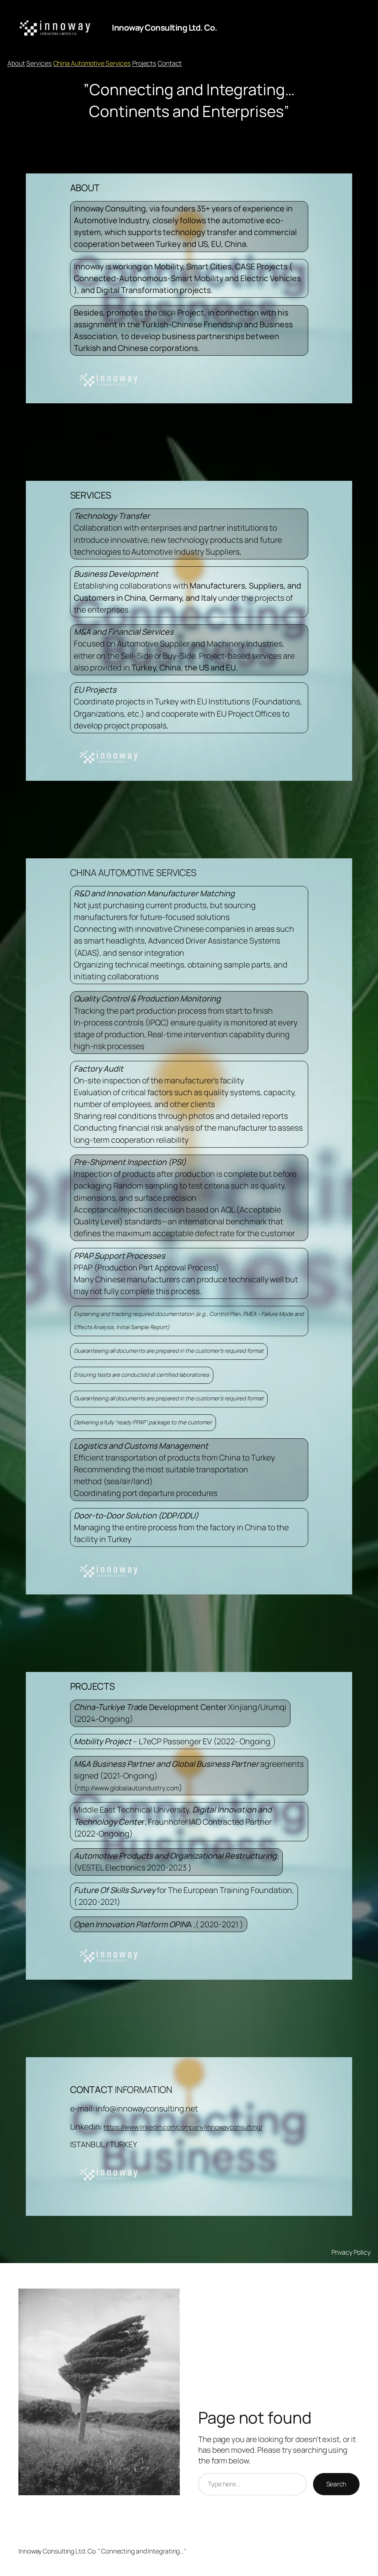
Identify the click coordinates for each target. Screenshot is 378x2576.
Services (39, 63)
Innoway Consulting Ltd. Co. (165, 27)
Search (336, 2484)
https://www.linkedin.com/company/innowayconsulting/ (183, 2127)
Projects (144, 63)
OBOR (167, 313)
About (16, 63)
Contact (170, 63)
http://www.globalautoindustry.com (128, 1788)
